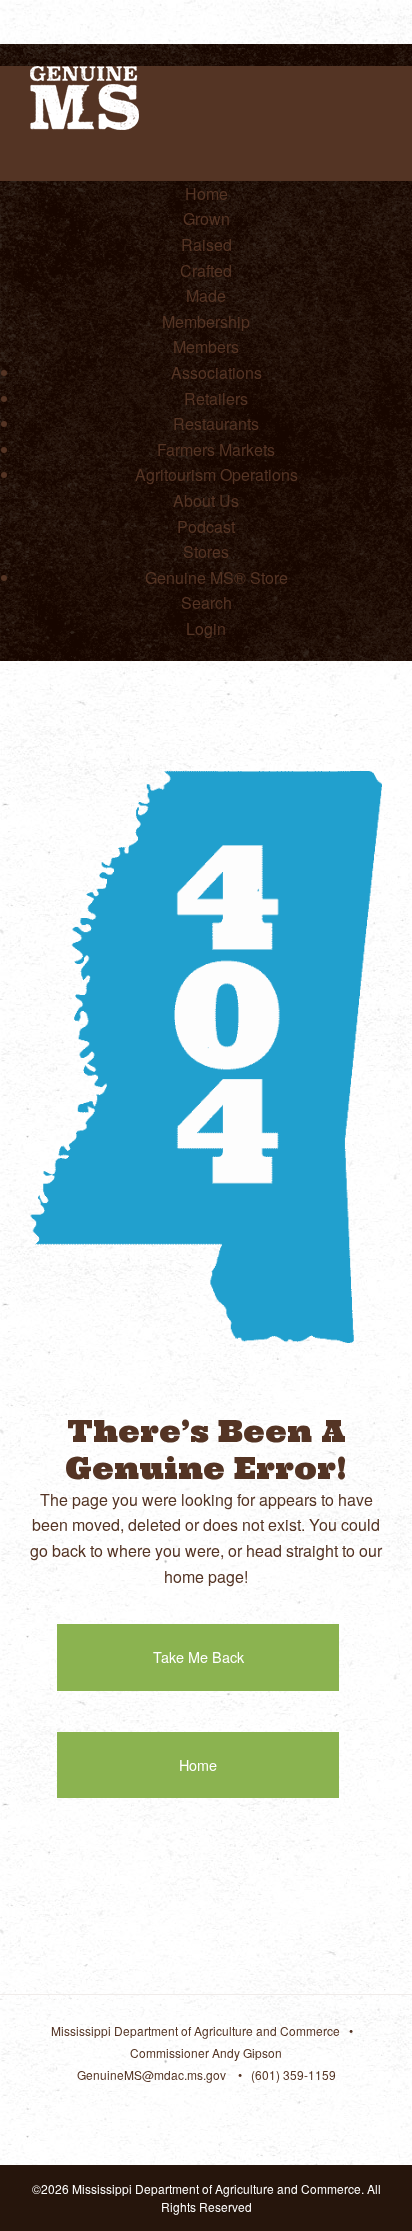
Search (206, 602)
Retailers (216, 398)
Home (206, 193)
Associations (216, 372)
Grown (206, 218)
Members (206, 346)
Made (206, 295)
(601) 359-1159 (293, 2074)
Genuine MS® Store (216, 577)
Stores (206, 551)
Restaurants (216, 423)
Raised (206, 244)
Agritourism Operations (216, 474)
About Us (206, 500)
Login (206, 628)
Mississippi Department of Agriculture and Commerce (195, 2030)
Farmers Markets (216, 449)
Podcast (206, 526)
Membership (206, 321)
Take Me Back (198, 1656)
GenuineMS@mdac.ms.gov (151, 2074)
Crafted (206, 270)
